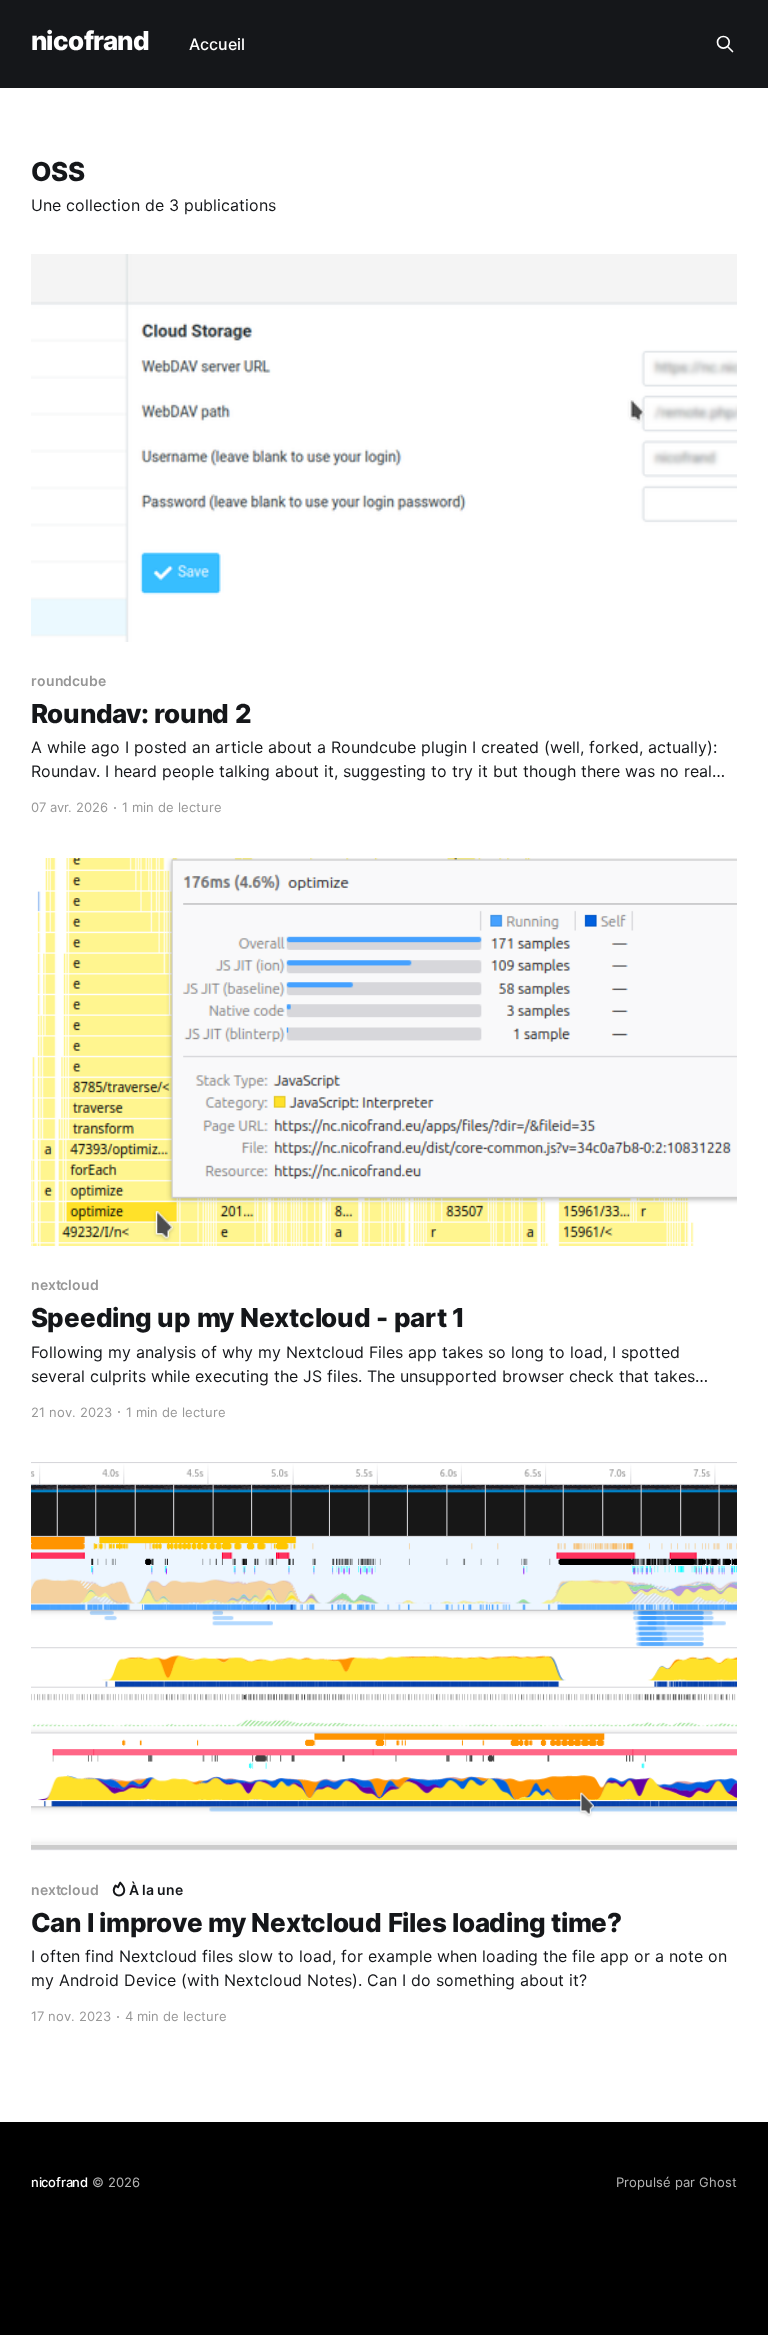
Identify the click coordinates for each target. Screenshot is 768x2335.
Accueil (217, 44)
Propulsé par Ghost (676, 2182)
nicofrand (90, 41)
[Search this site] (725, 44)
